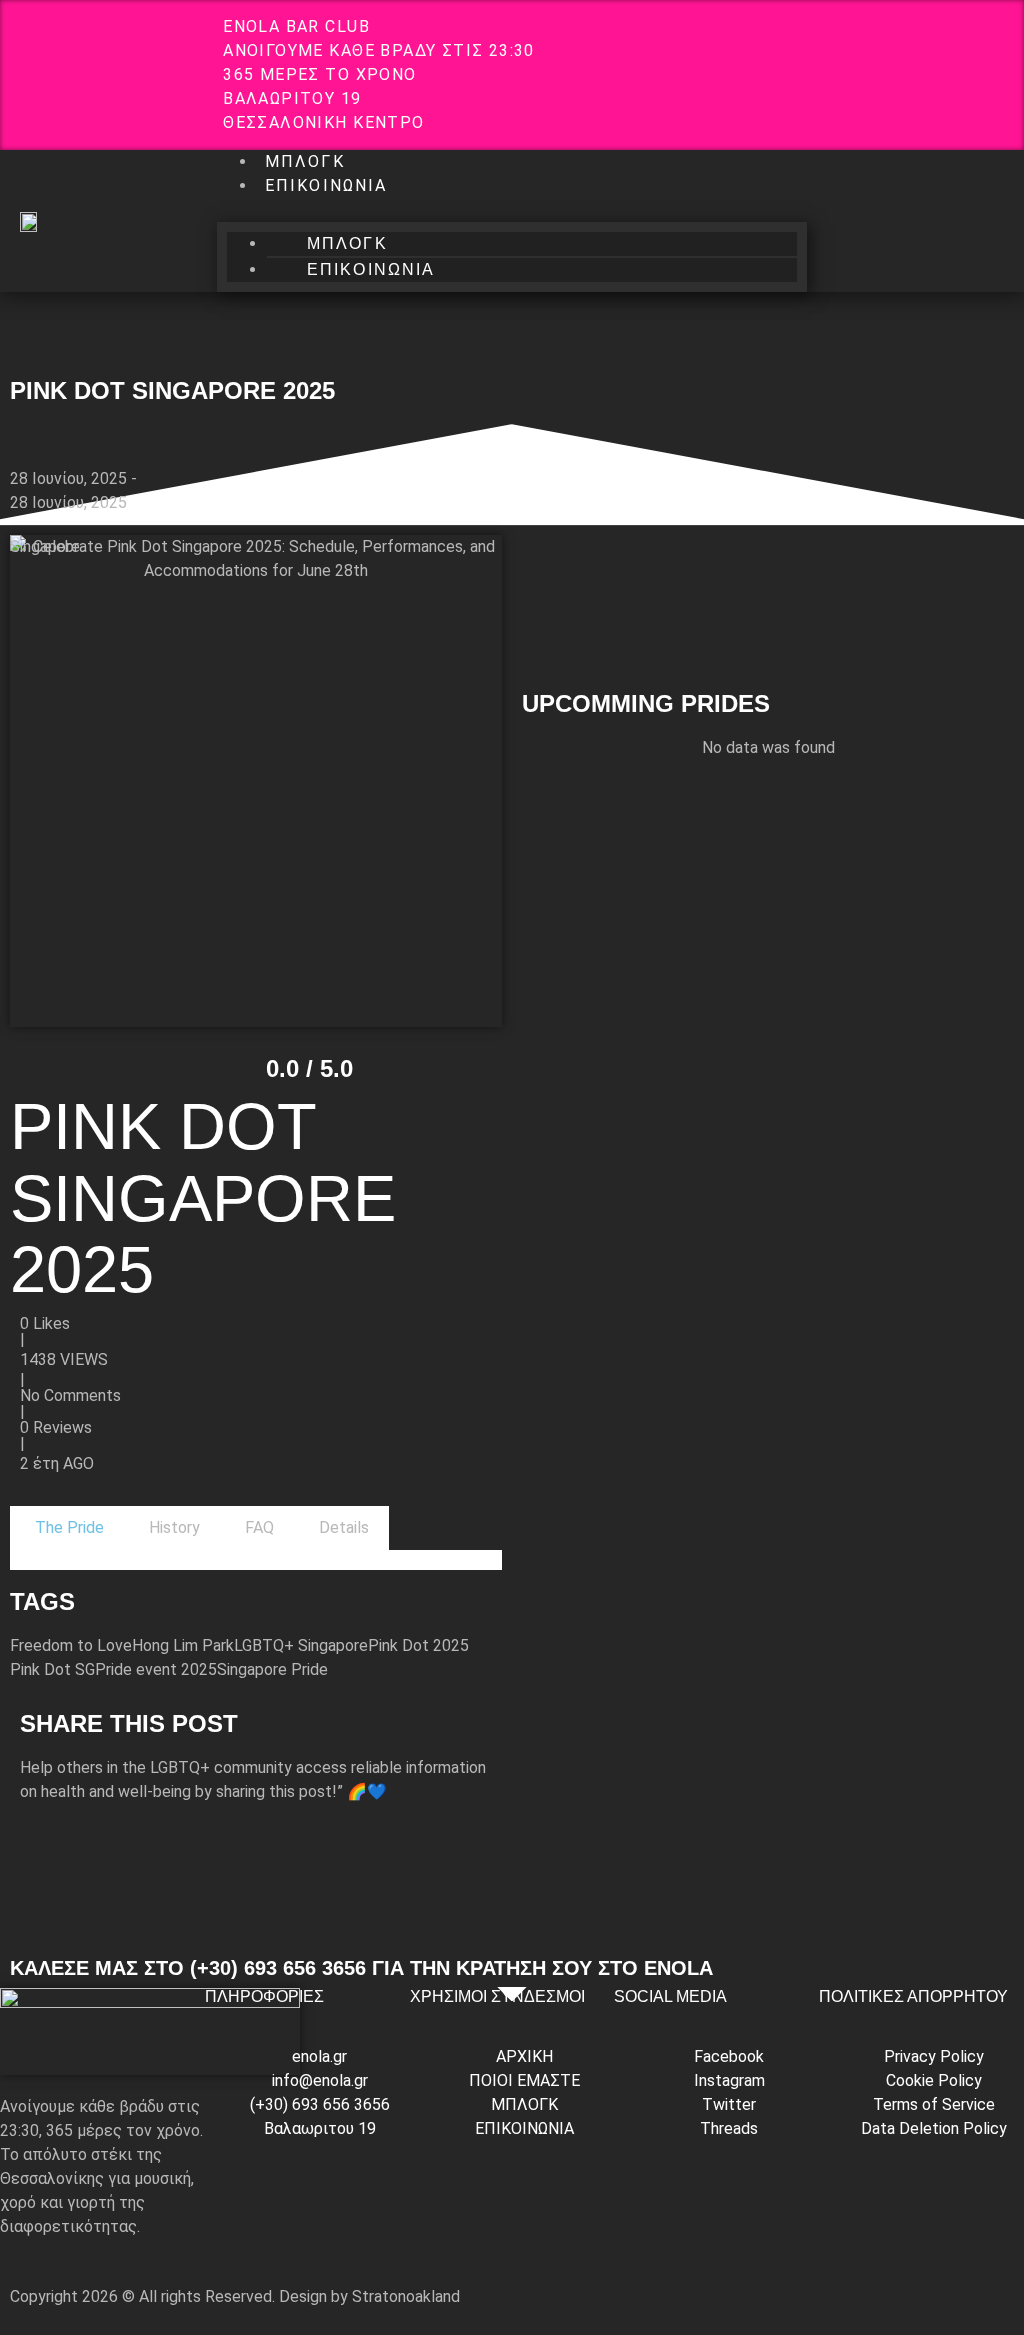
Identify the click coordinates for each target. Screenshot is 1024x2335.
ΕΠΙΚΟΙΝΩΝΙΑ (326, 185)
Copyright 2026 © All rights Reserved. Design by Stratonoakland (235, 2296)
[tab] (67, 1528)
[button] (512, 210)
